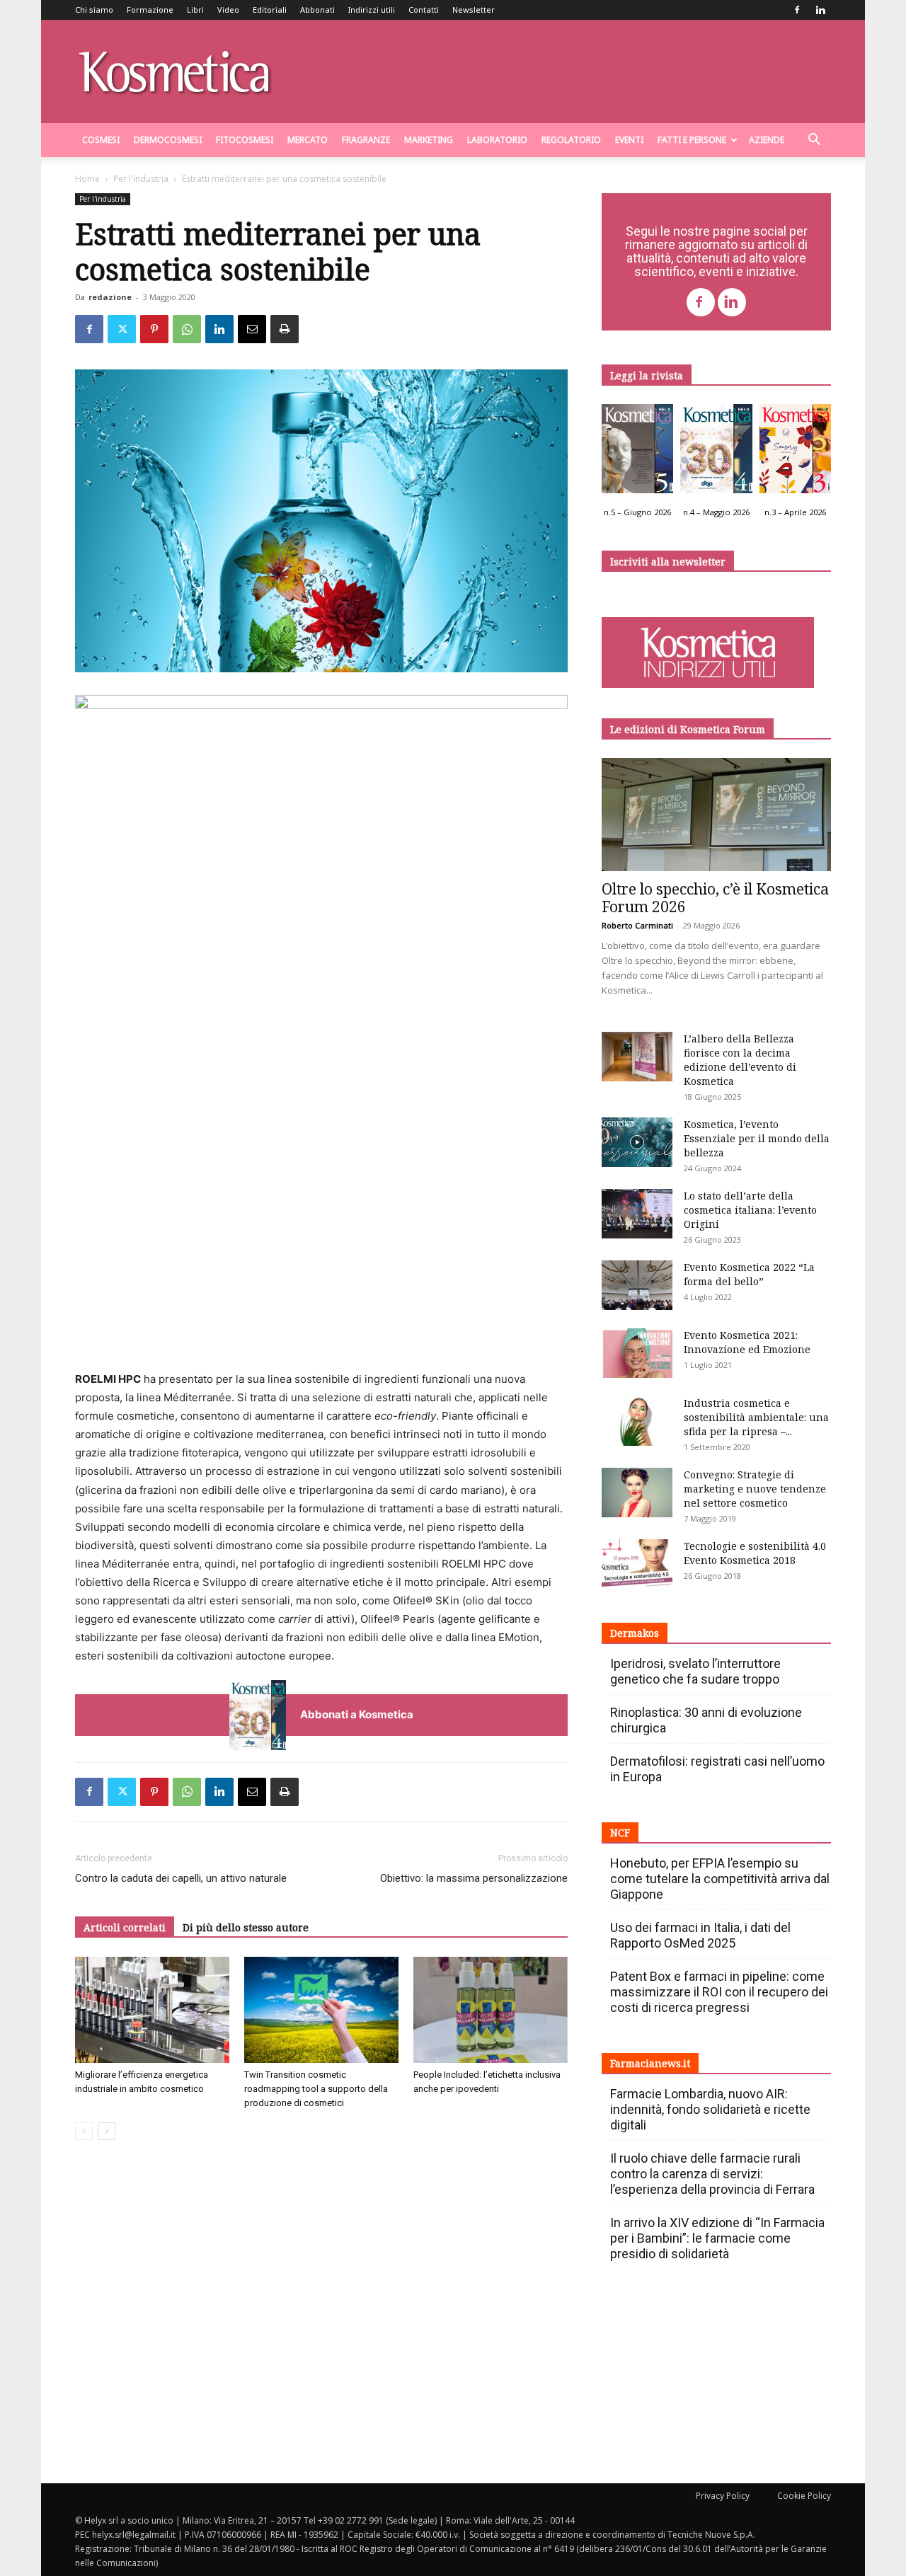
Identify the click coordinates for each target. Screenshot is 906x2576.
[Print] (285, 329)
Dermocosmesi (168, 140)
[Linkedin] (820, 10)
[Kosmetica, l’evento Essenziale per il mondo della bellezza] (637, 1142)
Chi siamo (94, 10)
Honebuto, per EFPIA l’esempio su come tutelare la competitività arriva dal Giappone (720, 1879)
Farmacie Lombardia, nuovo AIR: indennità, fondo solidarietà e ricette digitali (710, 2109)
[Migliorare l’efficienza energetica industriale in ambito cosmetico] (152, 2010)
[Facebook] (797, 10)
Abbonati (317, 10)
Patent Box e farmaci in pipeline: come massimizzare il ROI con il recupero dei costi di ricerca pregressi (719, 1992)
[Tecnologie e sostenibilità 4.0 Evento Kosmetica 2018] (637, 1564)
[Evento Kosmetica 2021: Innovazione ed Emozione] (637, 1353)
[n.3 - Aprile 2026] (795, 452)
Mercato (308, 140)
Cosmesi (101, 140)
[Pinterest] (154, 329)
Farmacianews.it (650, 2063)
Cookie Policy (804, 2496)
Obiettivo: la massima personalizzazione (474, 1878)
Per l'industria (141, 179)
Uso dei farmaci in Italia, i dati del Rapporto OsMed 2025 (700, 1935)
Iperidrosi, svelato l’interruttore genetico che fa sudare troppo (695, 1671)
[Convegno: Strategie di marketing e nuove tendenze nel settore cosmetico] (637, 1493)
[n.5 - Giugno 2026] (637, 452)
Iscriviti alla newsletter (668, 562)
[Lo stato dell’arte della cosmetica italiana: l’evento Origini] (637, 1214)
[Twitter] (122, 329)
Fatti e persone (692, 140)
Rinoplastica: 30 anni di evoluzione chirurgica (706, 1720)
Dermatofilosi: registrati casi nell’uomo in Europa (717, 1769)
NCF (620, 1833)
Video (228, 10)
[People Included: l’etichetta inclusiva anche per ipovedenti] (491, 2010)
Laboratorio (497, 140)
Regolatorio (571, 140)
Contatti (424, 10)
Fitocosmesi (245, 140)
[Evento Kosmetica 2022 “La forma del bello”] (637, 1285)
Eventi (629, 140)
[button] (814, 141)
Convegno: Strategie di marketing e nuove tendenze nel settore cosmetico (755, 1489)
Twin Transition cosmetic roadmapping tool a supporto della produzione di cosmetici (316, 2089)
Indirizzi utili (372, 10)
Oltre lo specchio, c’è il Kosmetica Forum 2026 (715, 898)
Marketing (429, 140)
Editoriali (270, 10)
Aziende (767, 140)
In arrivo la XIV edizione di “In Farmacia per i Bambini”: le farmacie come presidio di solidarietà (717, 2238)
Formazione (150, 10)
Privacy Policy (723, 2496)
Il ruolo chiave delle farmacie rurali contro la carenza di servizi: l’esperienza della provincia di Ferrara (712, 2174)
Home (87, 179)
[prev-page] (84, 2131)
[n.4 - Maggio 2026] (716, 452)
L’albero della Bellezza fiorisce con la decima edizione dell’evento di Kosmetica (740, 1060)
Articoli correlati (125, 1927)
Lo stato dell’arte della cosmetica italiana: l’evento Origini (750, 1210)
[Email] (252, 329)
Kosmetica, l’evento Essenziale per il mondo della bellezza (757, 1138)
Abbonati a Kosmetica (357, 1714)
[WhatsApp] (187, 329)
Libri (195, 10)
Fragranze (366, 140)
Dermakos (635, 1633)
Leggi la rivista (647, 375)
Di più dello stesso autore (246, 1927)
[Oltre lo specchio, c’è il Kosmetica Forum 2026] (716, 815)
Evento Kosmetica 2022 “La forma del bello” (749, 1274)
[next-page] (107, 2131)
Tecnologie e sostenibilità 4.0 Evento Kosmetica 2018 (755, 1553)
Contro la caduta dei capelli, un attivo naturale (181, 1878)
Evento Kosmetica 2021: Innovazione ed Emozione (747, 1342)
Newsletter (474, 10)
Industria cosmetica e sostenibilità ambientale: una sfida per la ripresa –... (756, 1417)
